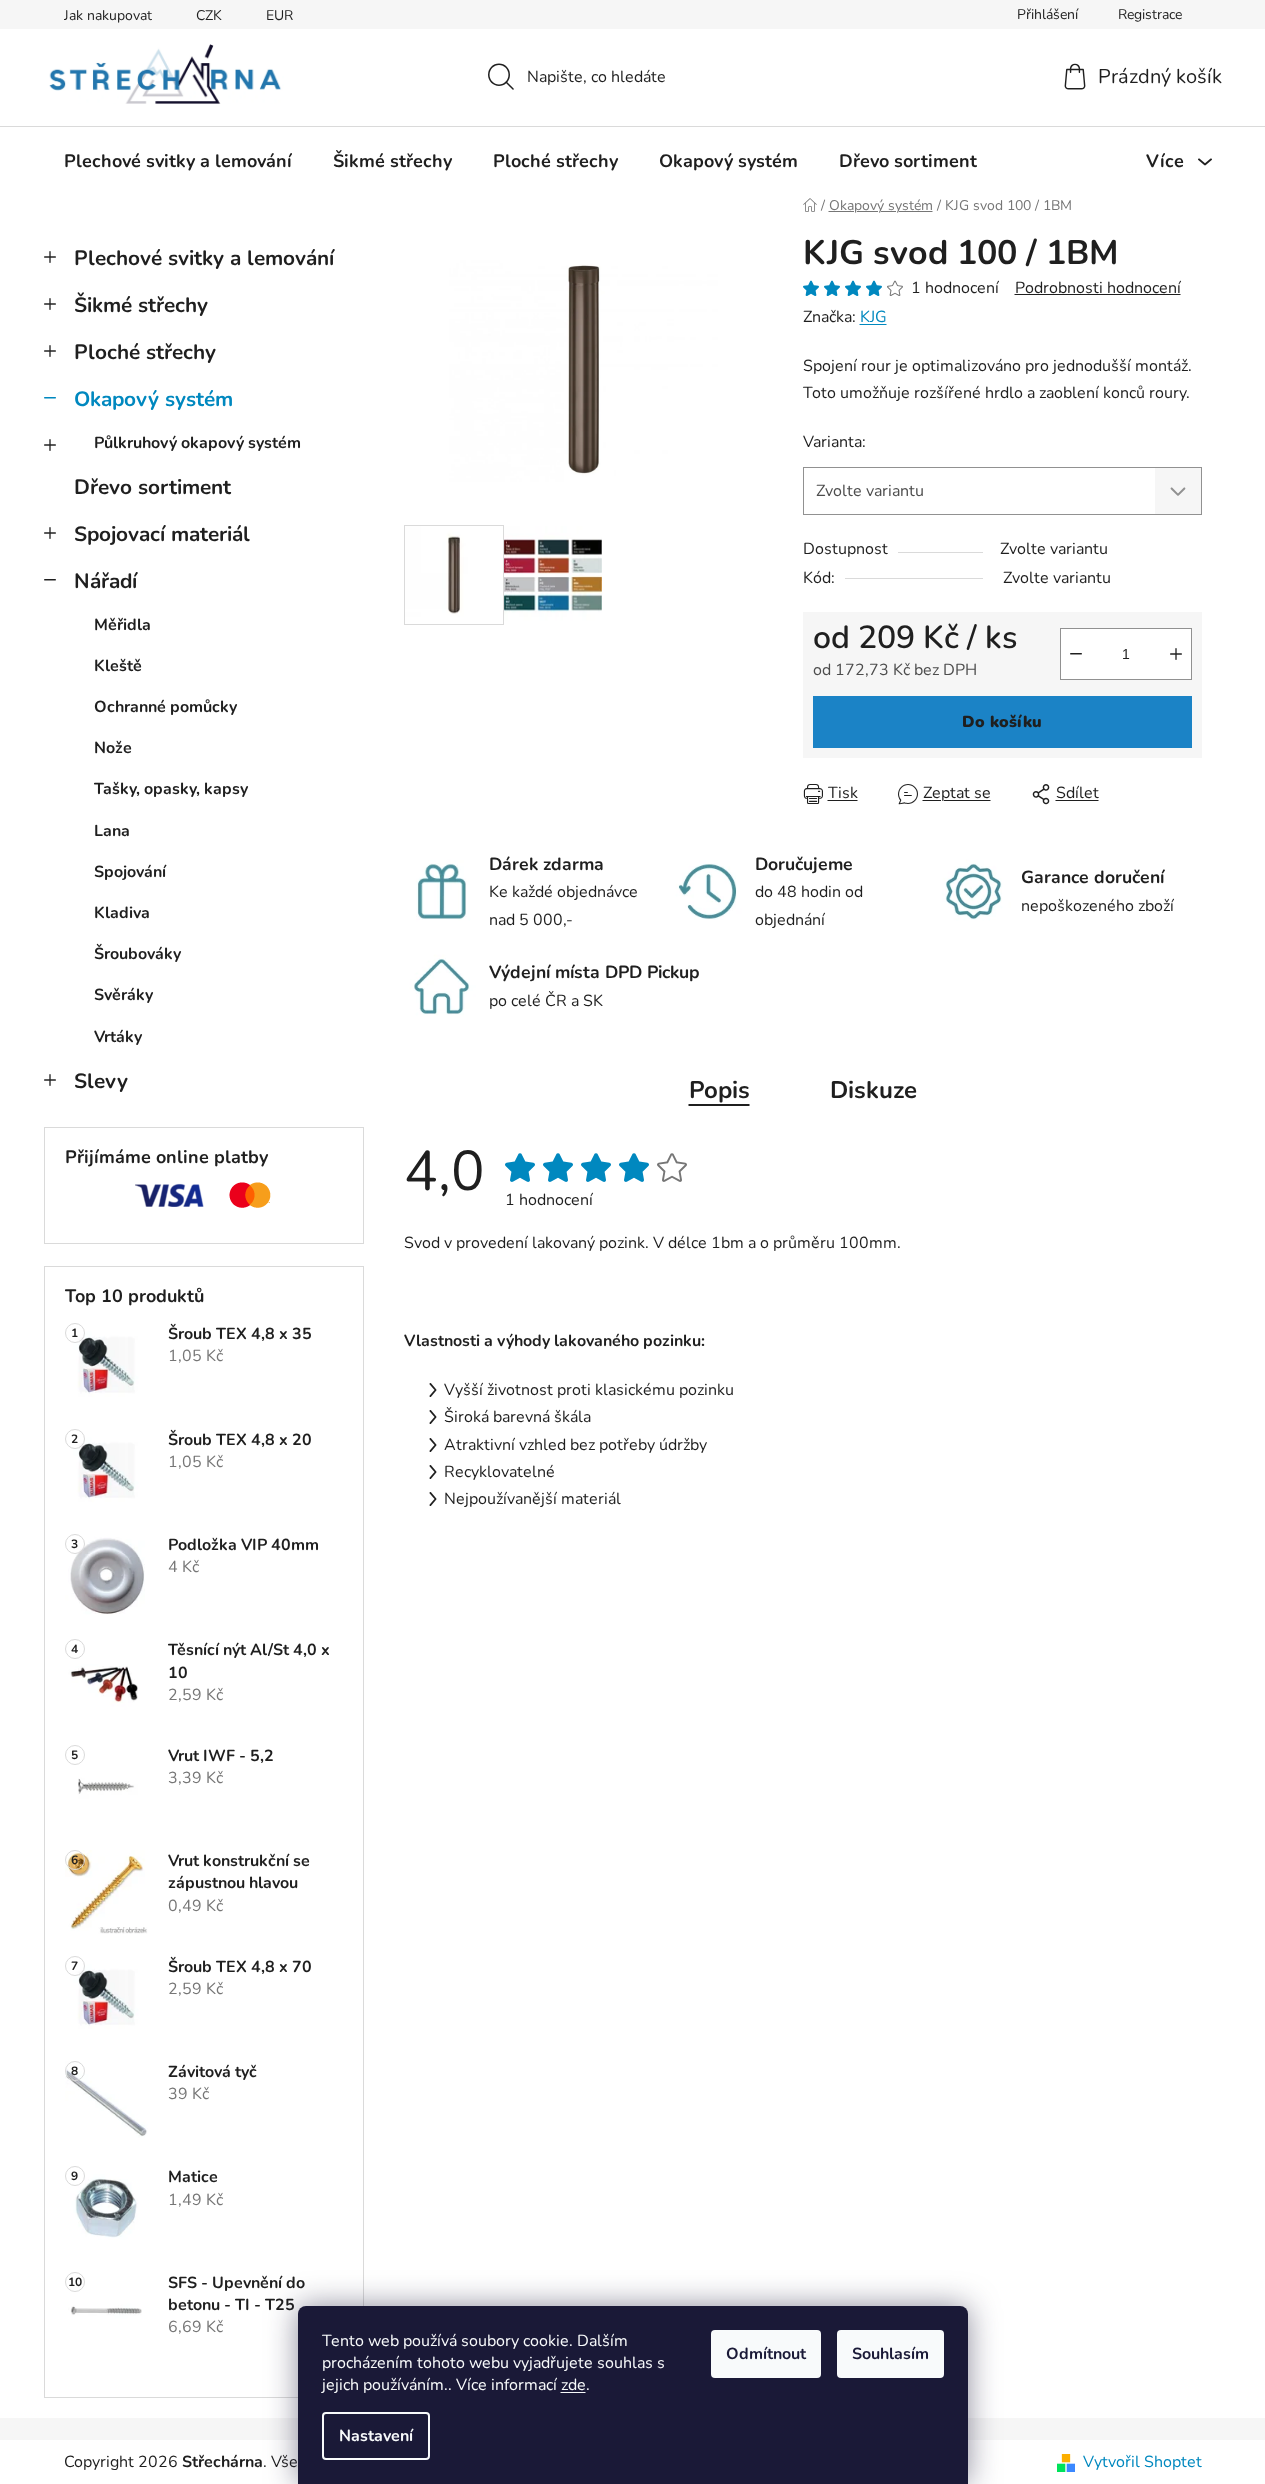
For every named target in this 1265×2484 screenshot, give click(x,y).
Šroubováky (137, 954)
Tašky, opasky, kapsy (171, 789)
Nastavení (376, 2436)
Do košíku (1002, 722)
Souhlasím (890, 2354)
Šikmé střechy (141, 305)
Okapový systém (153, 399)
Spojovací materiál (162, 534)
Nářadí (105, 581)
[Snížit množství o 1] (1076, 654)
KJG (873, 317)
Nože (113, 748)
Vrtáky (118, 1037)
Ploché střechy (145, 352)
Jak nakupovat (108, 15)
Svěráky (123, 995)
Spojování (130, 872)
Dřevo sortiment (152, 487)
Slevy (101, 1081)
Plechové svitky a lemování (204, 258)
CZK (209, 15)
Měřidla (122, 625)
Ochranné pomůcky (165, 707)
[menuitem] (178, 161)
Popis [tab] (719, 1090)
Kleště (118, 666)
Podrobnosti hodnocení (1098, 288)
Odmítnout (766, 2354)
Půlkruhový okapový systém (197, 443)
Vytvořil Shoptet (1142, 2462)
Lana (112, 831)
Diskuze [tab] (873, 1090)
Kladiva (122, 913)
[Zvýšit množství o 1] (1176, 654)
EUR (279, 15)
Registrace (1150, 14)
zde (573, 2385)
